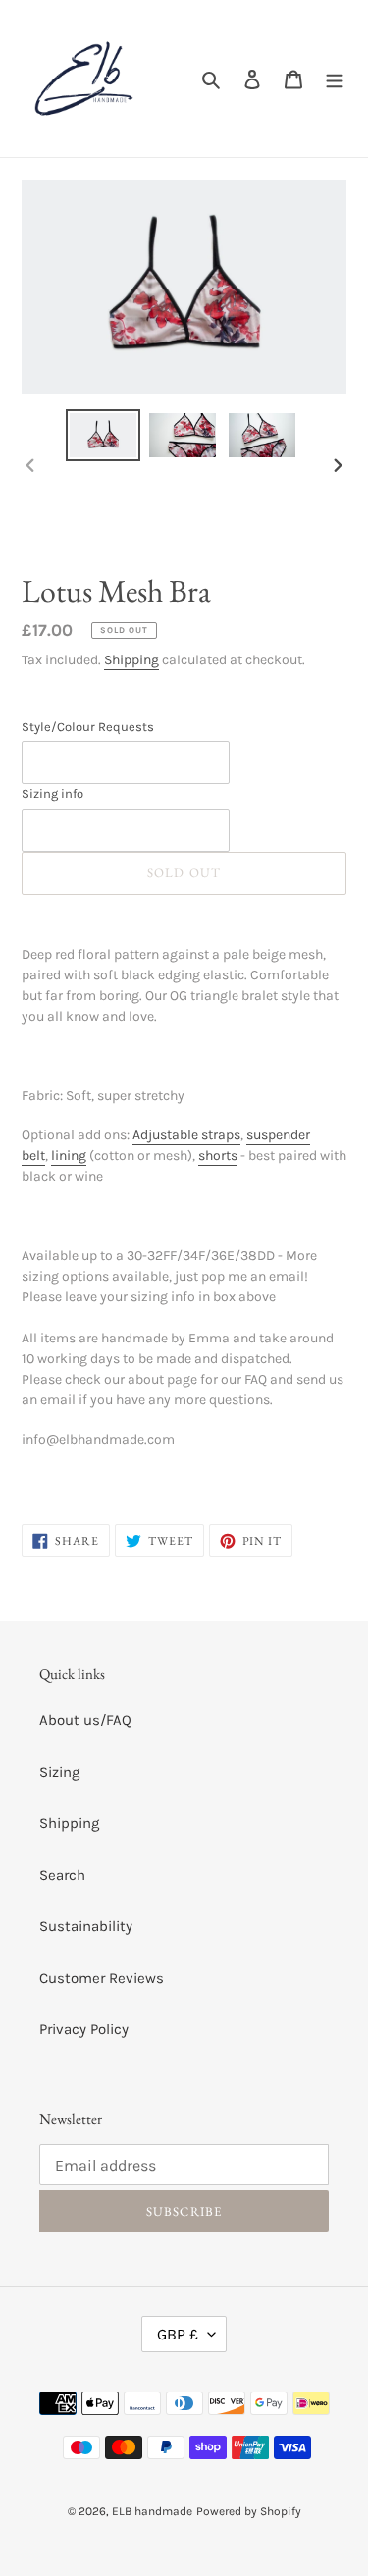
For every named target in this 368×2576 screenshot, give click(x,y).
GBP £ (178, 2334)
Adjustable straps (186, 1135)
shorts (218, 1156)
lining (69, 1156)
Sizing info (53, 793)
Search (62, 1875)
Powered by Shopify (249, 2511)
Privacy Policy (84, 2029)
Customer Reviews (102, 1978)
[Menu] (335, 79)
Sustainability (86, 1926)
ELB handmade (152, 2511)
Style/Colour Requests (88, 727)
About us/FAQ (85, 1720)
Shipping (131, 660)
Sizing (59, 1772)
